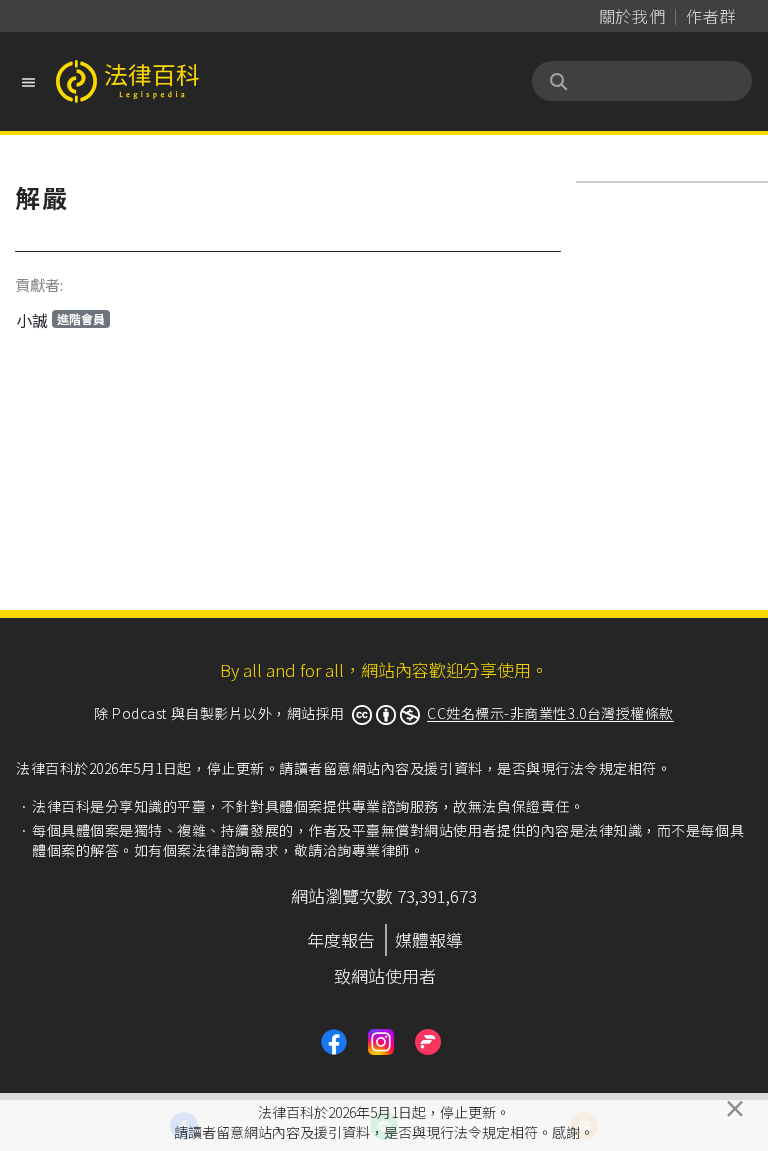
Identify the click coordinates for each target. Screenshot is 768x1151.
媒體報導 (429, 939)
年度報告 (341, 939)
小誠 (60, 320)
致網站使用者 (385, 975)
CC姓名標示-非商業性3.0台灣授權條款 (550, 713)
